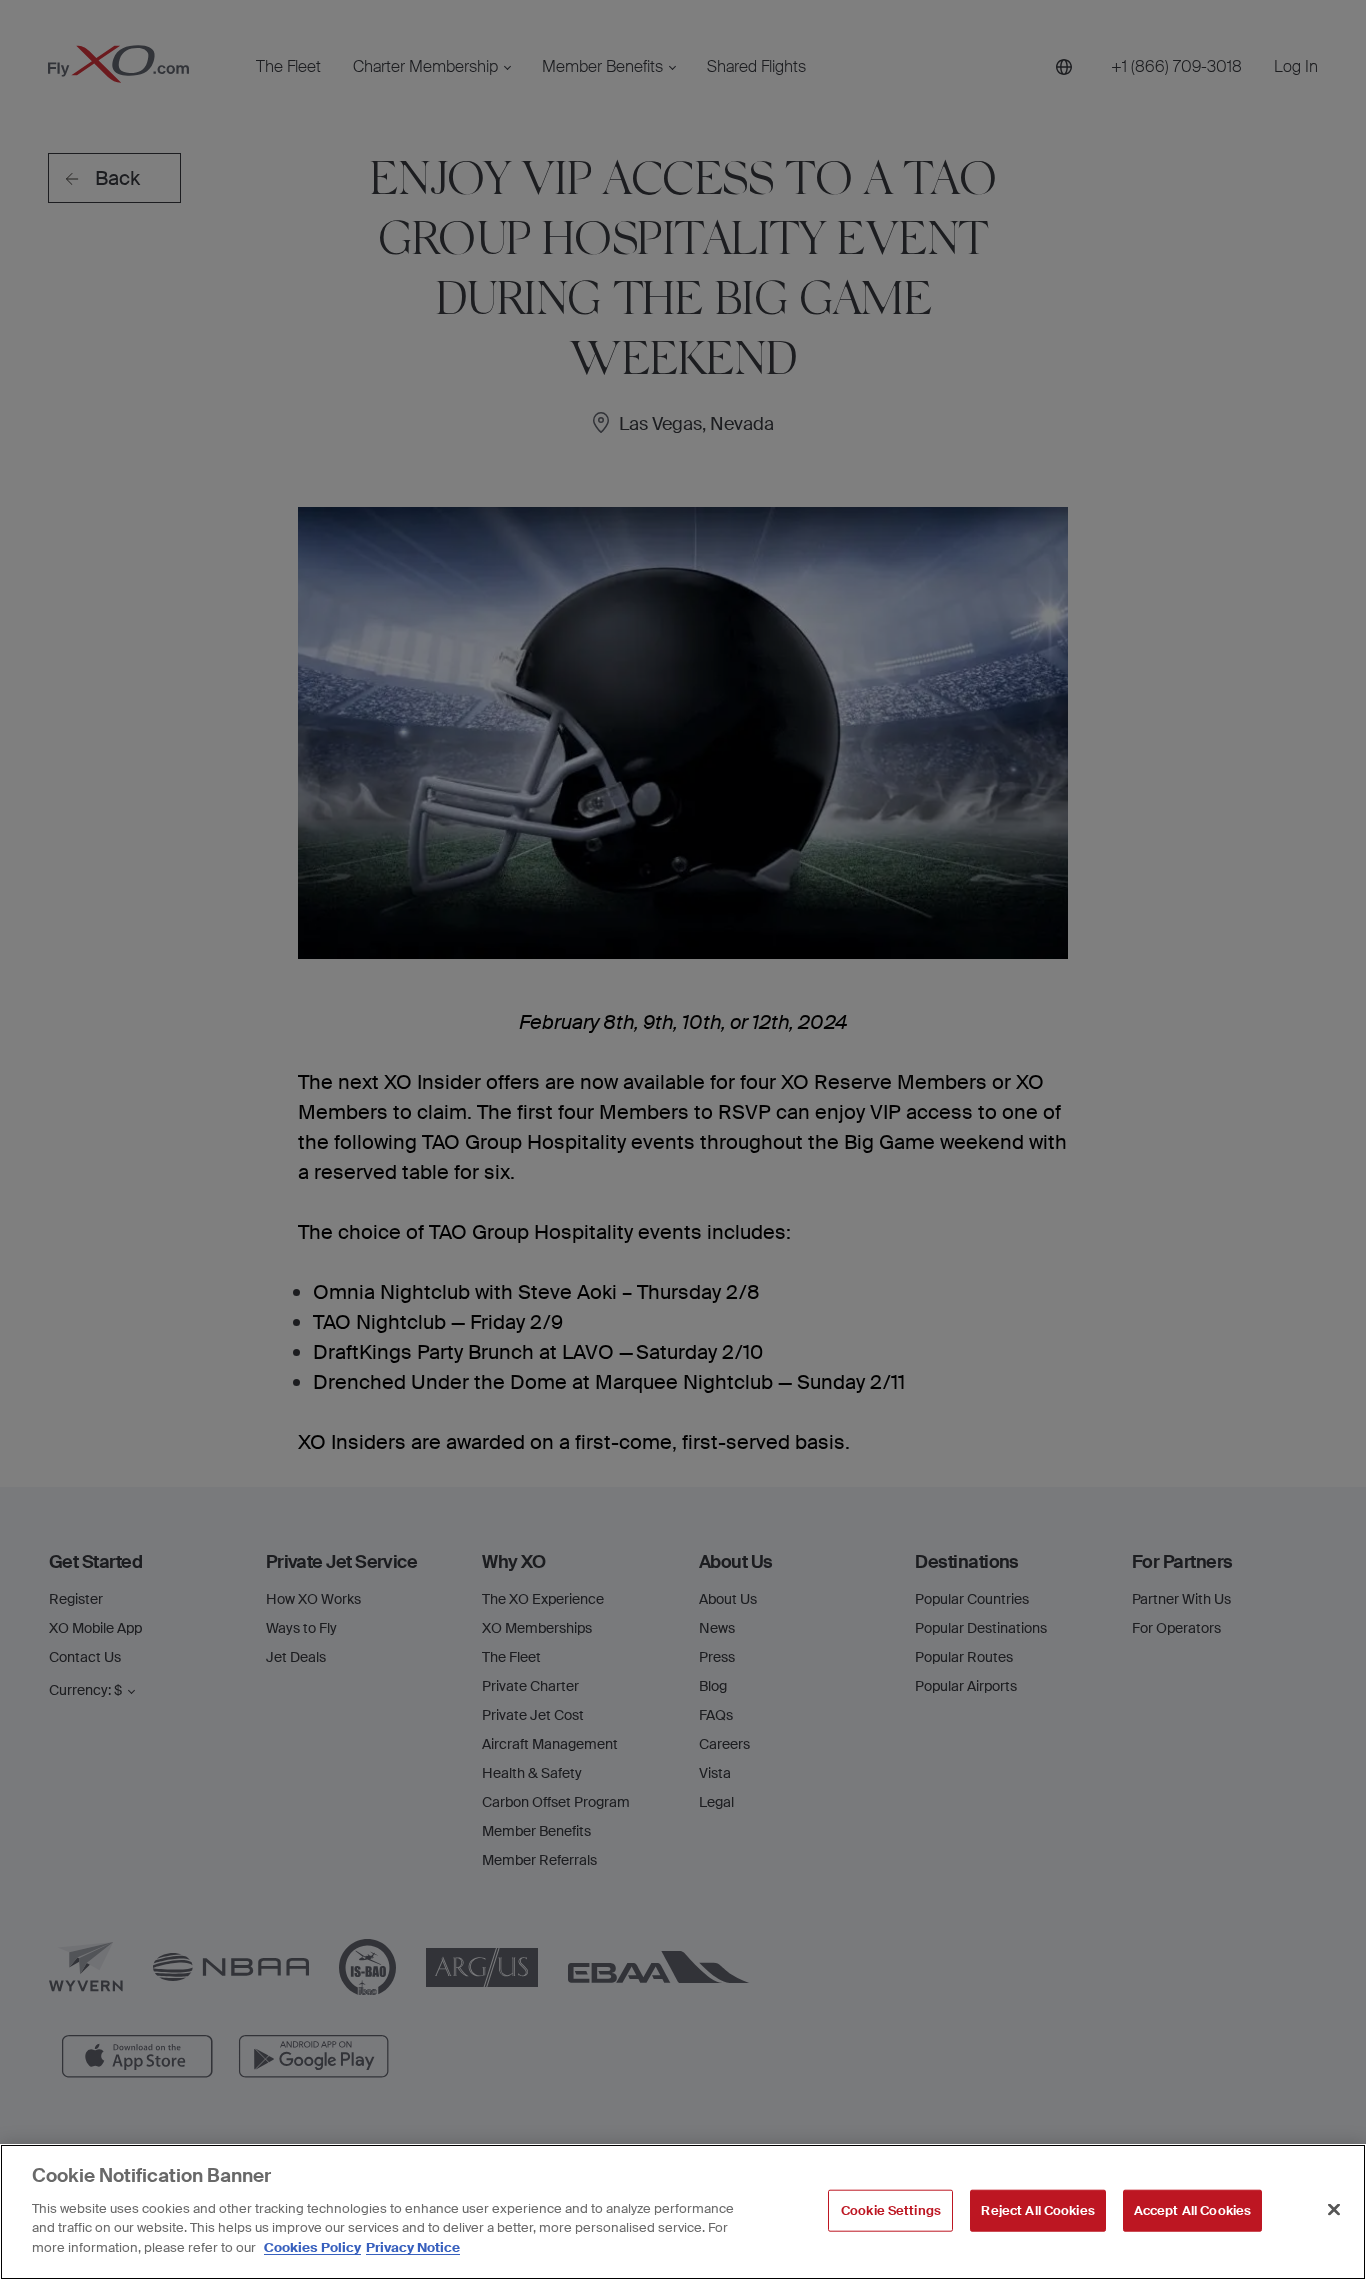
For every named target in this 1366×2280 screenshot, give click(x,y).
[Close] (1334, 2209)
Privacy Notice (413, 2246)
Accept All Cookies (1192, 2209)
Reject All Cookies (1037, 2209)
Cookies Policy (312, 2246)
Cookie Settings (891, 2209)
